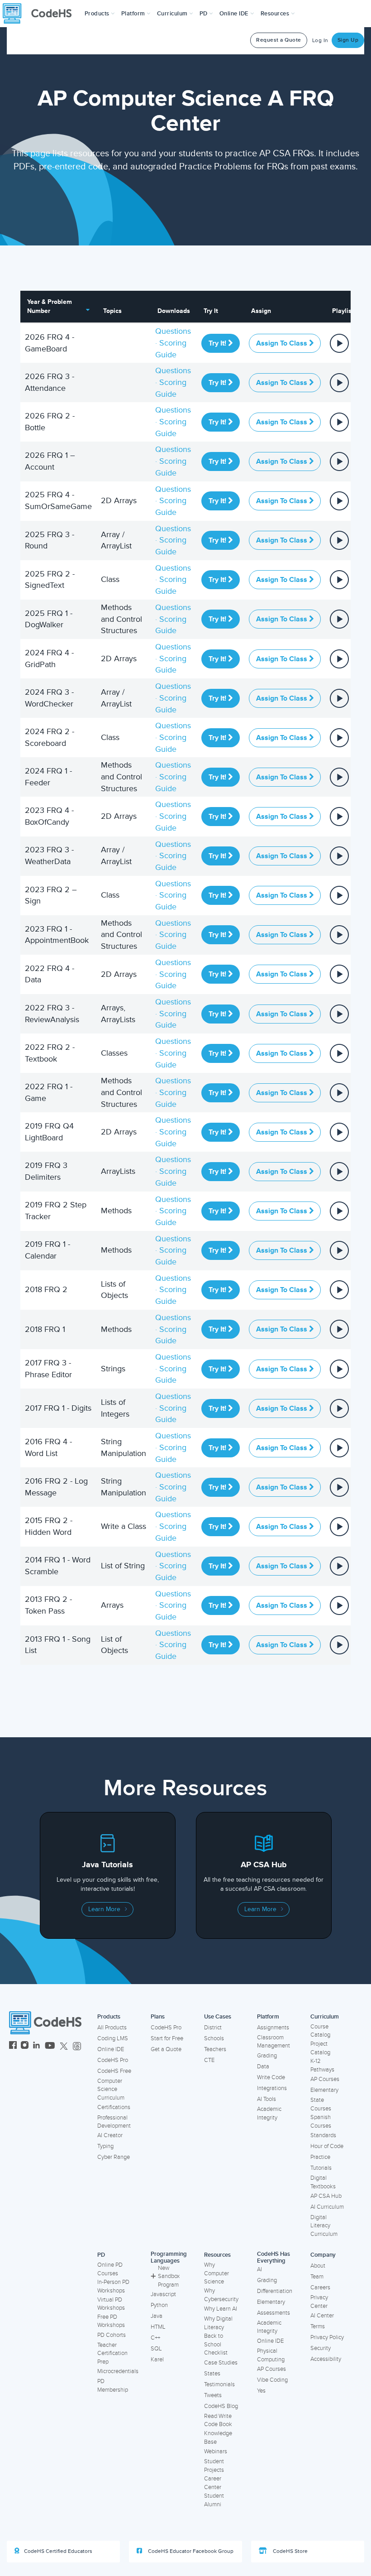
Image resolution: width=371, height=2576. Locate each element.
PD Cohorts (112, 2335)
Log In (320, 41)
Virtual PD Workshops (111, 2304)
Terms (318, 2326)
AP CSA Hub (326, 2196)
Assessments (273, 2313)
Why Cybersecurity (221, 2295)
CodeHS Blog (221, 2406)
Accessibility (326, 2359)
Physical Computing (271, 2355)
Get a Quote (166, 2049)
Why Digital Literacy (218, 2323)
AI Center (322, 2316)
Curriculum (325, 2017)
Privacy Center (319, 2302)
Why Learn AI (221, 2309)
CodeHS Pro (113, 2060)
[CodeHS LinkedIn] (36, 2046)
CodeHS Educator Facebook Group (190, 2551)
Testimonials (219, 2384)
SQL (156, 2349)
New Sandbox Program (169, 2276)
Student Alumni (214, 2500)
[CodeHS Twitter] (64, 2046)
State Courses (321, 2104)
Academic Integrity (269, 2113)
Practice (320, 2157)
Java (157, 2316)
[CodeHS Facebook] (13, 2046)
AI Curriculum (327, 2207)
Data (263, 2067)
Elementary (324, 2090)
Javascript (163, 2294)
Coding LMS (113, 2038)
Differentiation (275, 2291)
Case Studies (221, 2363)
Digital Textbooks (323, 2182)
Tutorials (321, 2168)
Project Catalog (320, 2048)
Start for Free (167, 2038)
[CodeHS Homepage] (41, 14)
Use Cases (218, 2017)
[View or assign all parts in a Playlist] (339, 342)
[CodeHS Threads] (77, 2046)
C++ (155, 2338)
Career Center (213, 2483)
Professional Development (114, 2122)
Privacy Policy (327, 2337)
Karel (157, 2360)
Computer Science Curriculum (111, 2089)
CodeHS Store (290, 2551)
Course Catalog (320, 2031)
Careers (320, 2288)
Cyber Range (114, 2157)
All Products (112, 2028)
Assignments (273, 2028)
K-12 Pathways (322, 2065)
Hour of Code (327, 2146)
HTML (158, 2327)
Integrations (272, 2088)
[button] (100, 14)
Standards (323, 2135)
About (318, 2266)
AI (259, 2269)
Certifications (114, 2107)
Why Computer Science (216, 2273)
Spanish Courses (321, 2122)
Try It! (218, 343)
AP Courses (325, 2079)
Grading (267, 2056)
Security (321, 2348)
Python (159, 2305)
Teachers (215, 2049)
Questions (173, 331)
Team (317, 2277)
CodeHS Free (114, 2071)
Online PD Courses (110, 2269)
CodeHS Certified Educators (58, 2551)
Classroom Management (273, 2042)
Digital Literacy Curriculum (324, 2226)
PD (101, 2255)
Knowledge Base (218, 2438)
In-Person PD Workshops (113, 2286)
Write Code (271, 2077)
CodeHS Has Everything (273, 2257)
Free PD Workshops (111, 2321)
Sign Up (348, 40)
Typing (105, 2146)
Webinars (216, 2451)
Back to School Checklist (216, 2344)
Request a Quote (279, 40)
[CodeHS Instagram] (25, 2046)
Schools (214, 2038)
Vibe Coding (272, 2380)
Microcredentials (118, 2371)
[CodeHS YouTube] (50, 2046)
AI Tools (266, 2099)
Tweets (213, 2395)
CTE (209, 2060)
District (213, 2028)
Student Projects (214, 2466)
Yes (261, 2391)
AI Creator (110, 2135)
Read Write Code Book (218, 2420)
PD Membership (113, 2386)
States (212, 2374)
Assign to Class (283, 343)
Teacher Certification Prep (112, 2353)
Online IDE (111, 2049)
